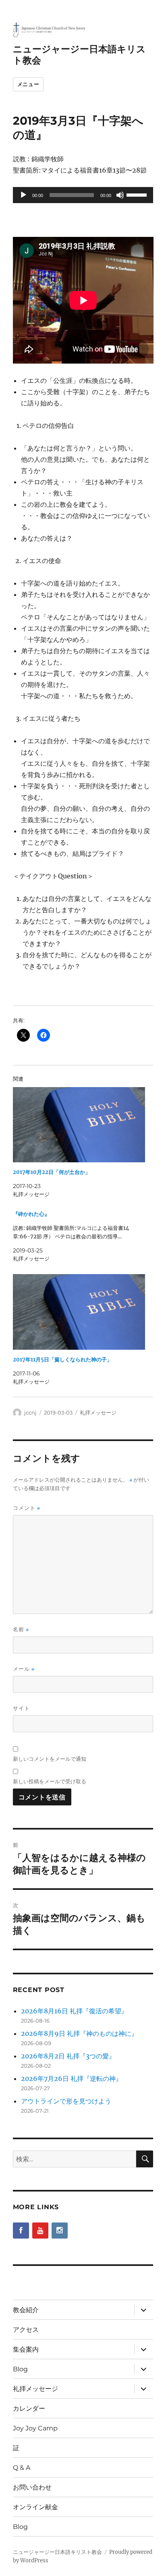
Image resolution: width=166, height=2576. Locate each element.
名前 (21, 1629)
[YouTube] (40, 2231)
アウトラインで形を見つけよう (66, 2101)
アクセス (26, 2330)
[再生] (23, 195)
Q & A (22, 2468)
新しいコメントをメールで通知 (50, 1759)
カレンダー (29, 2408)
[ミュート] (120, 195)
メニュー (28, 84)
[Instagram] (60, 2231)
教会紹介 (26, 2310)
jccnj (30, 1412)
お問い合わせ (32, 2487)
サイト (21, 1708)
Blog (20, 2369)
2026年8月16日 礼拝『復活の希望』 (74, 2011)
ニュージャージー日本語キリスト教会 (57, 2552)
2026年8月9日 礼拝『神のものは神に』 (79, 2033)
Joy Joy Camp (35, 2428)
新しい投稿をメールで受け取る (50, 1781)
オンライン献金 (35, 2507)
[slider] (138, 194)
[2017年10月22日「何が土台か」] (79, 1125)
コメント (27, 1508)
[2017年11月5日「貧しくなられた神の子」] (79, 1312)
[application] (83, 195)
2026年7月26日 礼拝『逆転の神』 (72, 2078)
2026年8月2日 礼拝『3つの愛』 (68, 2056)
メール (24, 1669)
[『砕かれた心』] (79, 1236)
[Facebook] (21, 2231)
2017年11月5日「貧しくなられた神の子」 (62, 1360)
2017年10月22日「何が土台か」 (52, 1172)
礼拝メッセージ (98, 1412)
